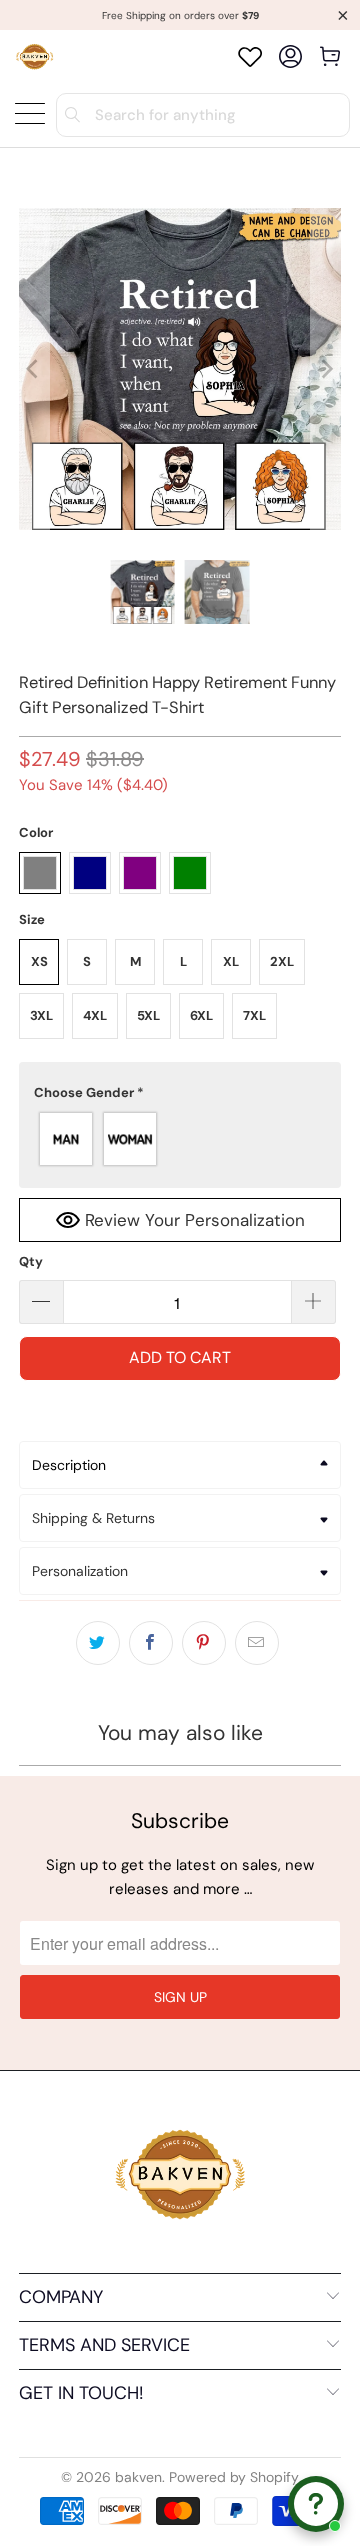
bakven (138, 2477)
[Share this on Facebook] (151, 1643)
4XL (95, 1015)
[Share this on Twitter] (98, 1643)
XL (231, 961)
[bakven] (34, 56)
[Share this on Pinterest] (204, 1643)
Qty (31, 1261)
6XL (201, 1015)
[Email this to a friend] (257, 1643)
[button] (180, 1093)
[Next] (326, 369)
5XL (148, 1015)
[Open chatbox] (316, 2504)
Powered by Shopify (234, 2477)
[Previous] (34, 369)
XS (39, 961)
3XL (41, 1015)
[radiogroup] (180, 1139)
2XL (282, 961)
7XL (254, 1015)
